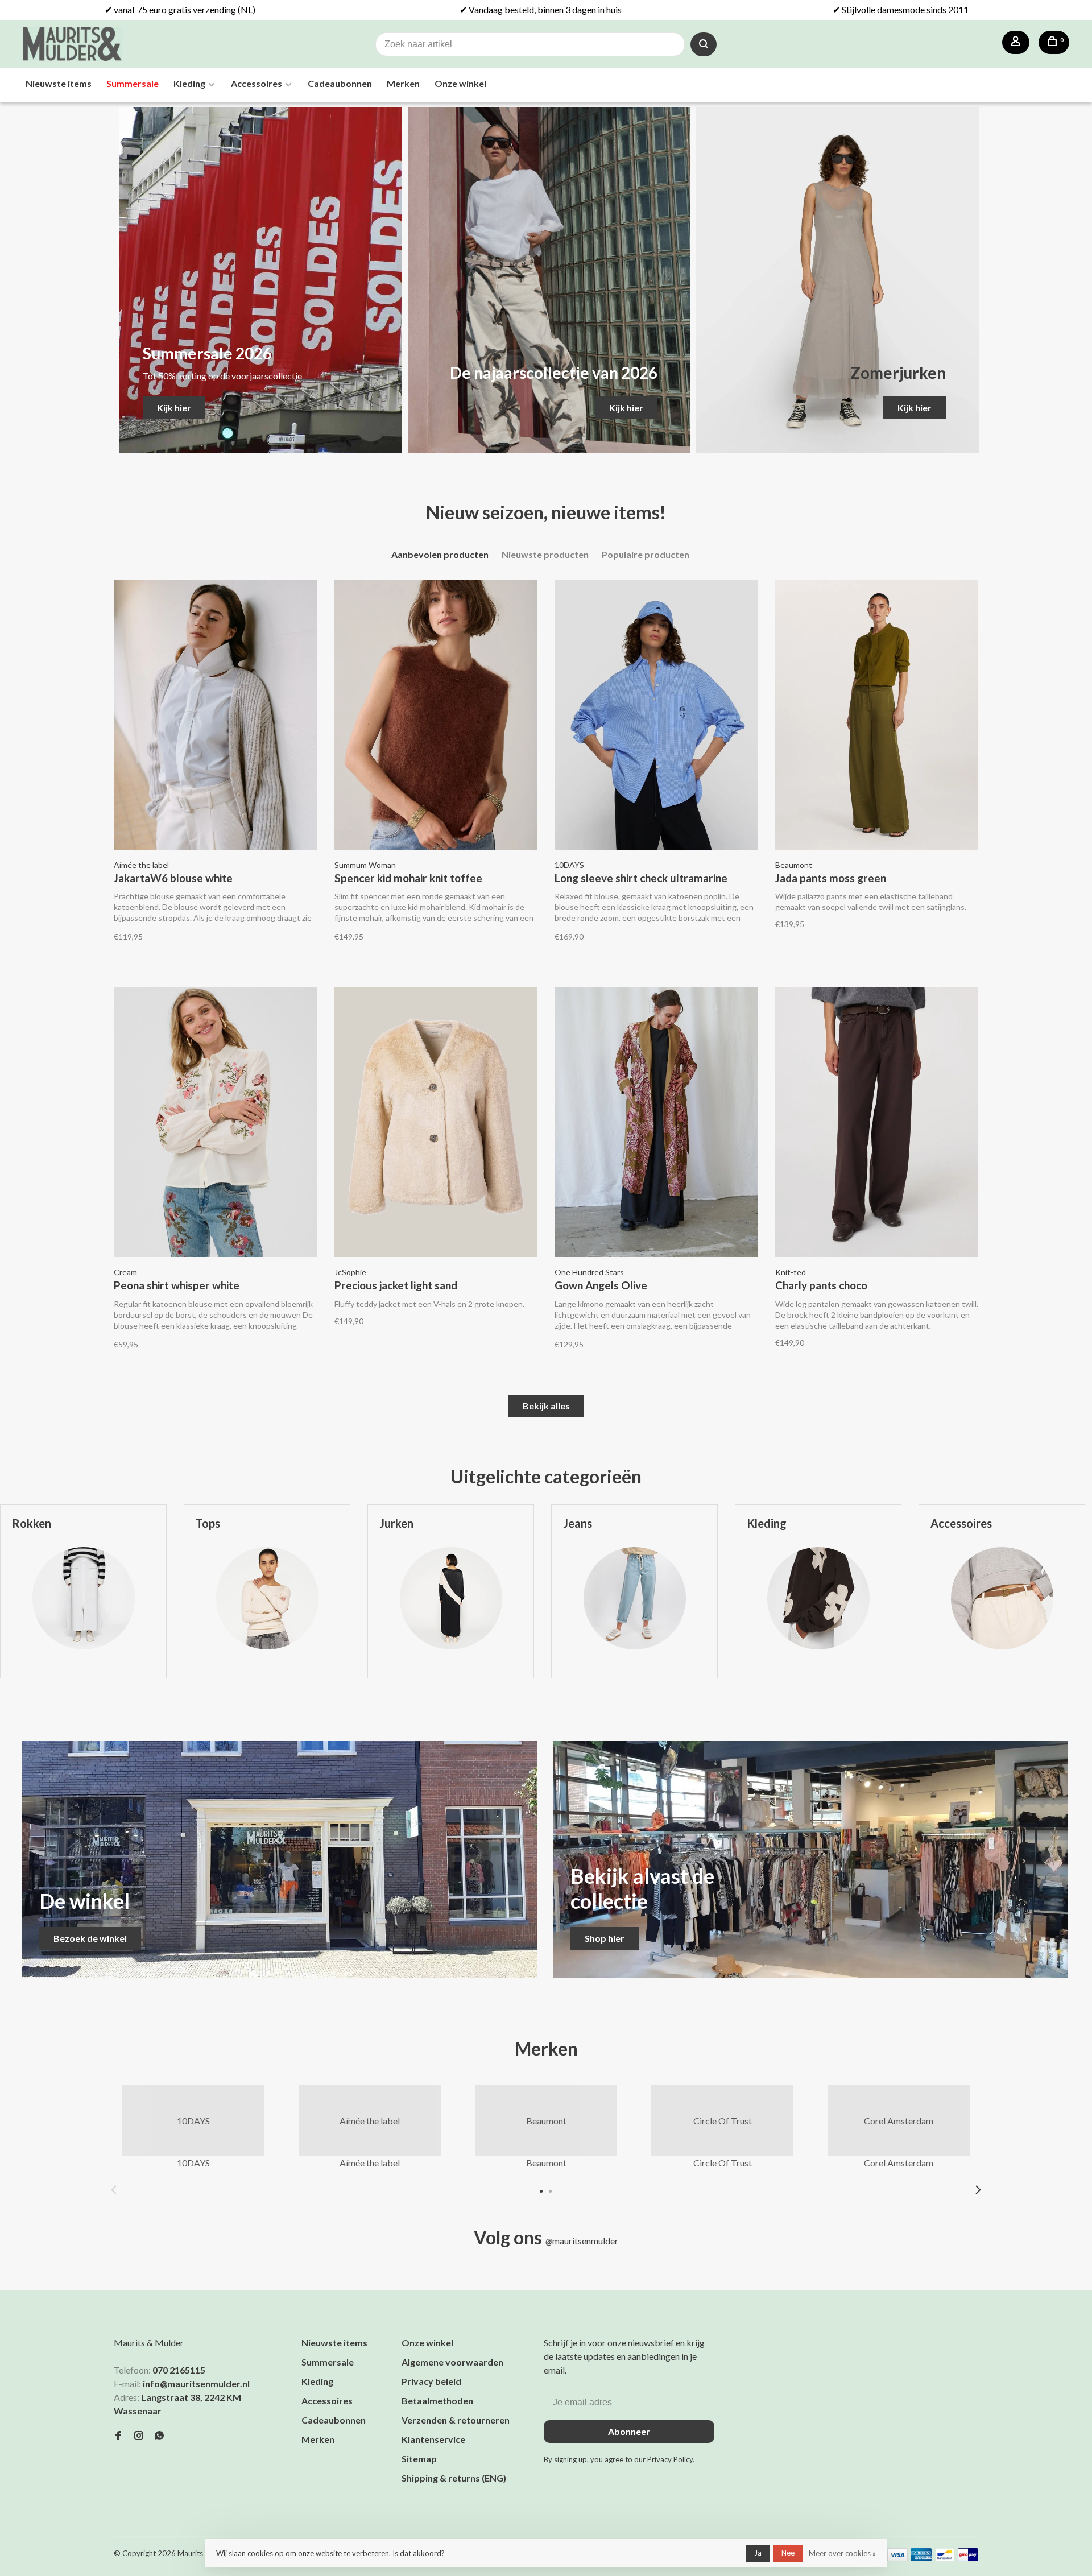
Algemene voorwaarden (452, 2362)
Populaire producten (646, 554)
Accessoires (257, 83)
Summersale (133, 83)
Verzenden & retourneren (456, 2420)
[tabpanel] (267, 1600)
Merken (403, 83)
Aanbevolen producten (440, 554)
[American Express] (921, 2558)
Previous (114, 2190)
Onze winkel (460, 83)
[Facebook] (118, 2436)
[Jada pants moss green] (877, 716)
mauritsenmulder (582, 2241)
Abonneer (629, 2431)
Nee (788, 2553)
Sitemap (419, 2459)
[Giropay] (968, 2558)
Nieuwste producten (545, 554)
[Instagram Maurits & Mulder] (139, 2436)
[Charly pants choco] (877, 1124)
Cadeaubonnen (340, 83)
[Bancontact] (945, 2558)
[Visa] (898, 2558)
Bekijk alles (546, 1406)
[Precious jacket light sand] (436, 1124)
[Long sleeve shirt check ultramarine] (656, 716)
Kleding (189, 83)
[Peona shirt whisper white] (216, 1124)
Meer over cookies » (842, 2553)
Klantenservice (433, 2439)
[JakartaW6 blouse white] (216, 716)
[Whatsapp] (159, 2436)
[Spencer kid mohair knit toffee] (436, 716)
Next (978, 2190)
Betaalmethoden (437, 2401)
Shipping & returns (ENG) (454, 2478)
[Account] (1016, 42)
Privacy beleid (431, 2381)
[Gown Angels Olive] (656, 1124)
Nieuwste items (59, 83)
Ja (758, 2553)
